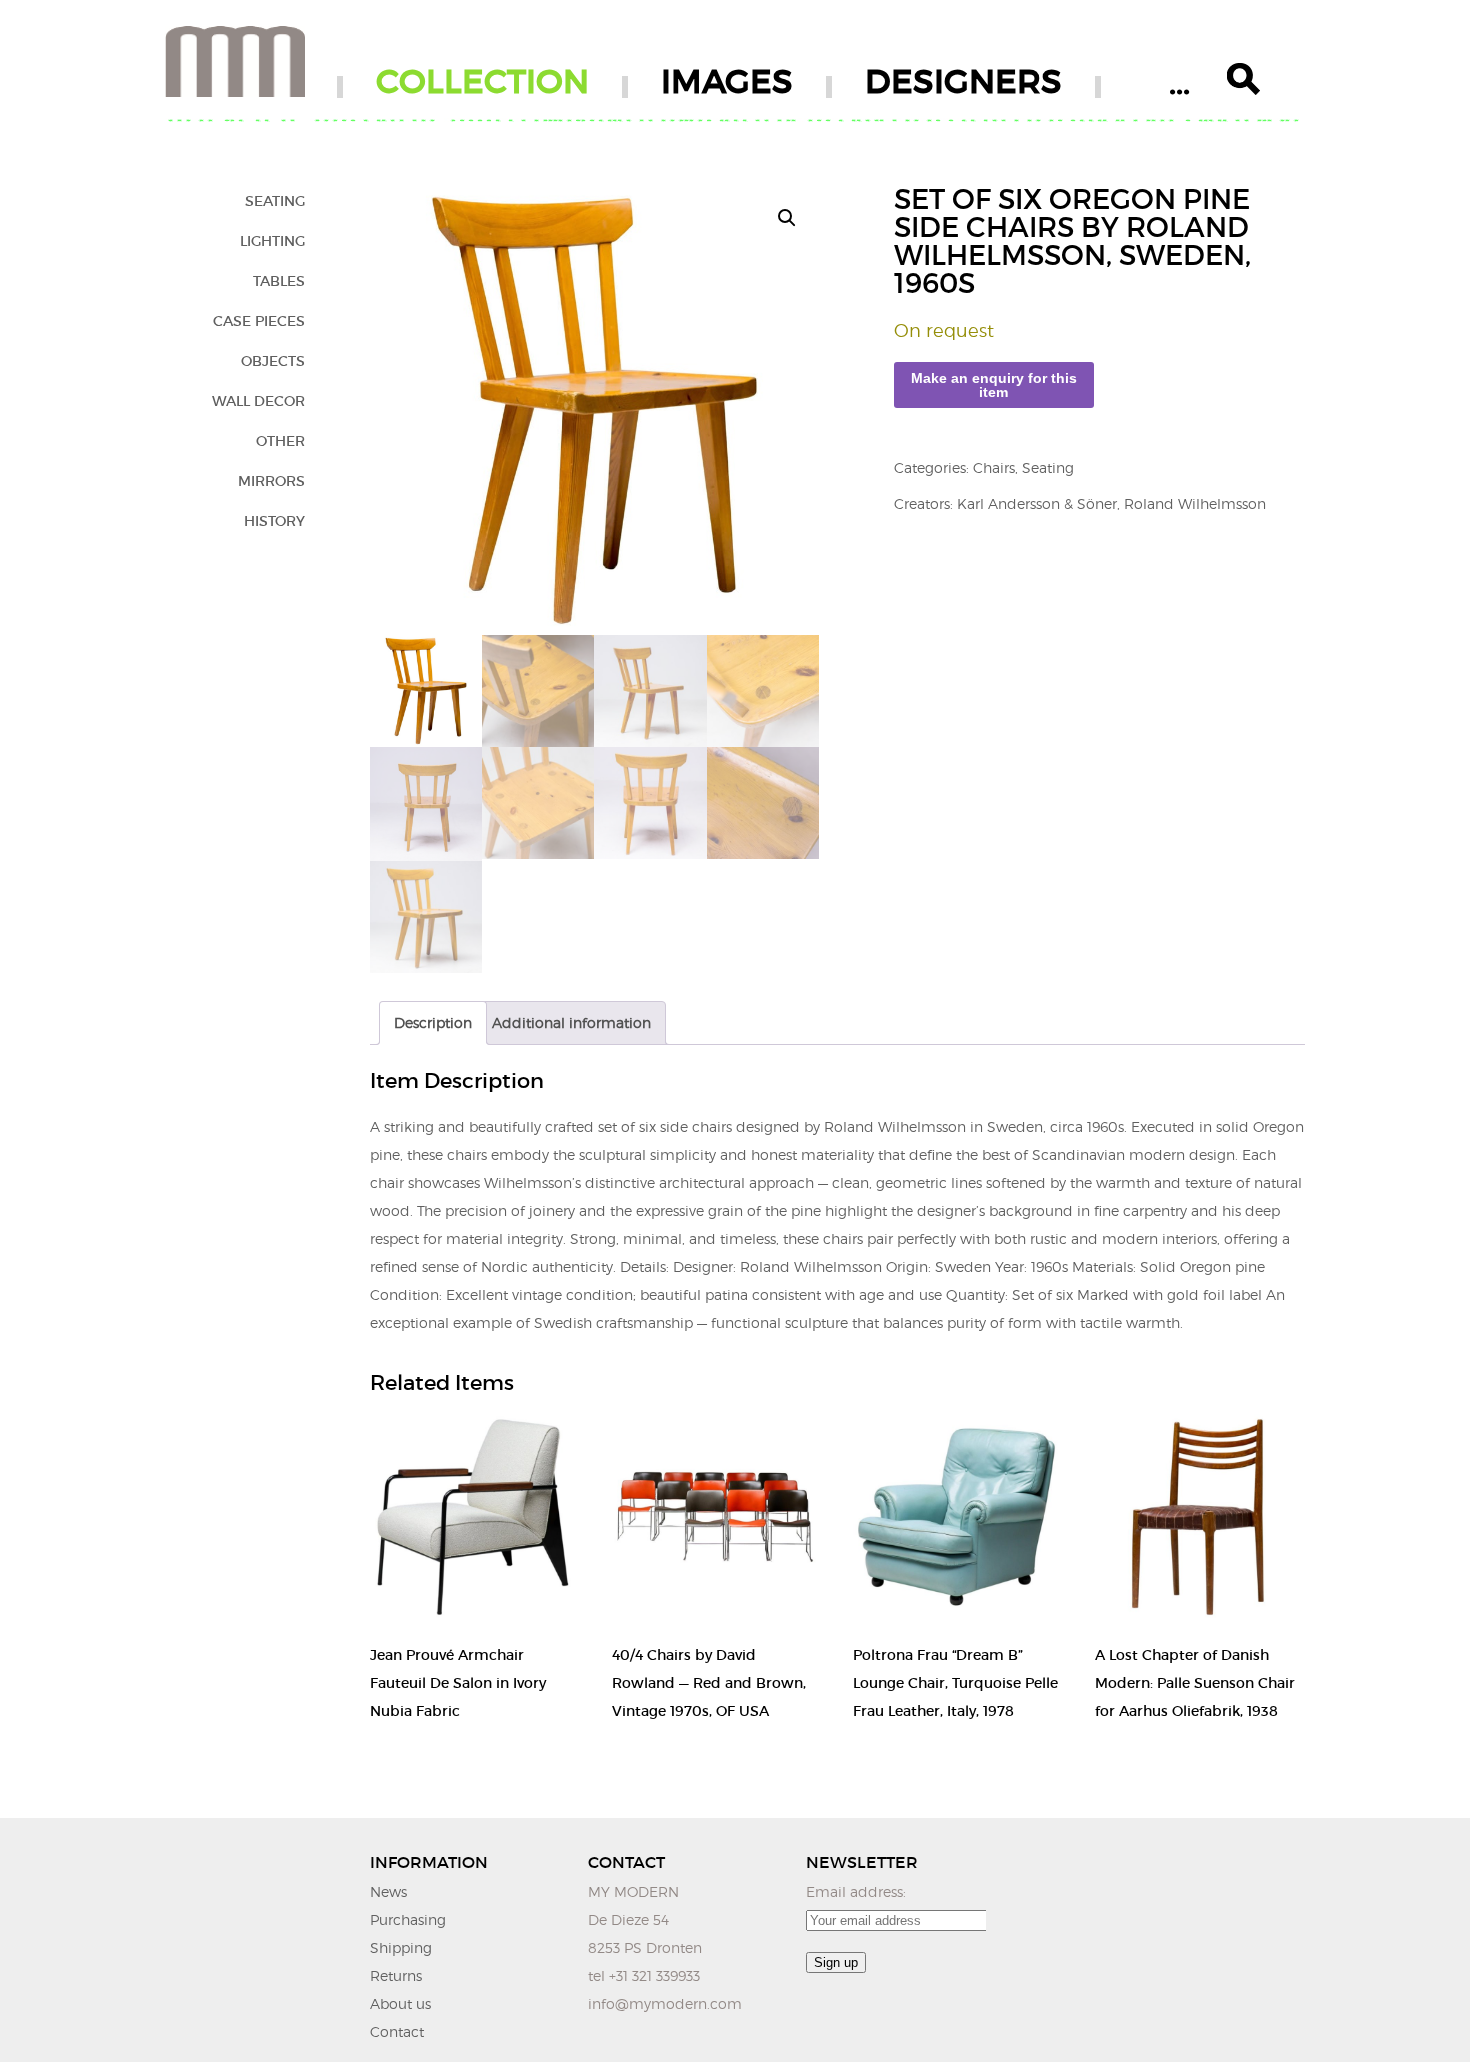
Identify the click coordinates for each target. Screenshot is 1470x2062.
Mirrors (271, 481)
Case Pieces (259, 321)
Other (280, 441)
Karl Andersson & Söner (1037, 503)
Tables (279, 281)
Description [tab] (433, 1022)
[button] (787, 218)
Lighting (272, 241)
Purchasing (408, 1919)
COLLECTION (482, 81)
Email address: (856, 1891)
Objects (273, 361)
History (274, 521)
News (388, 1891)
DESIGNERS (963, 81)
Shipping (401, 1947)
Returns (396, 1975)
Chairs (994, 467)
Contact (397, 2031)
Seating (275, 201)
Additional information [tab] (571, 1022)
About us (400, 2003)
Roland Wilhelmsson (1195, 503)
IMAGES (727, 81)
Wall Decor (258, 401)
